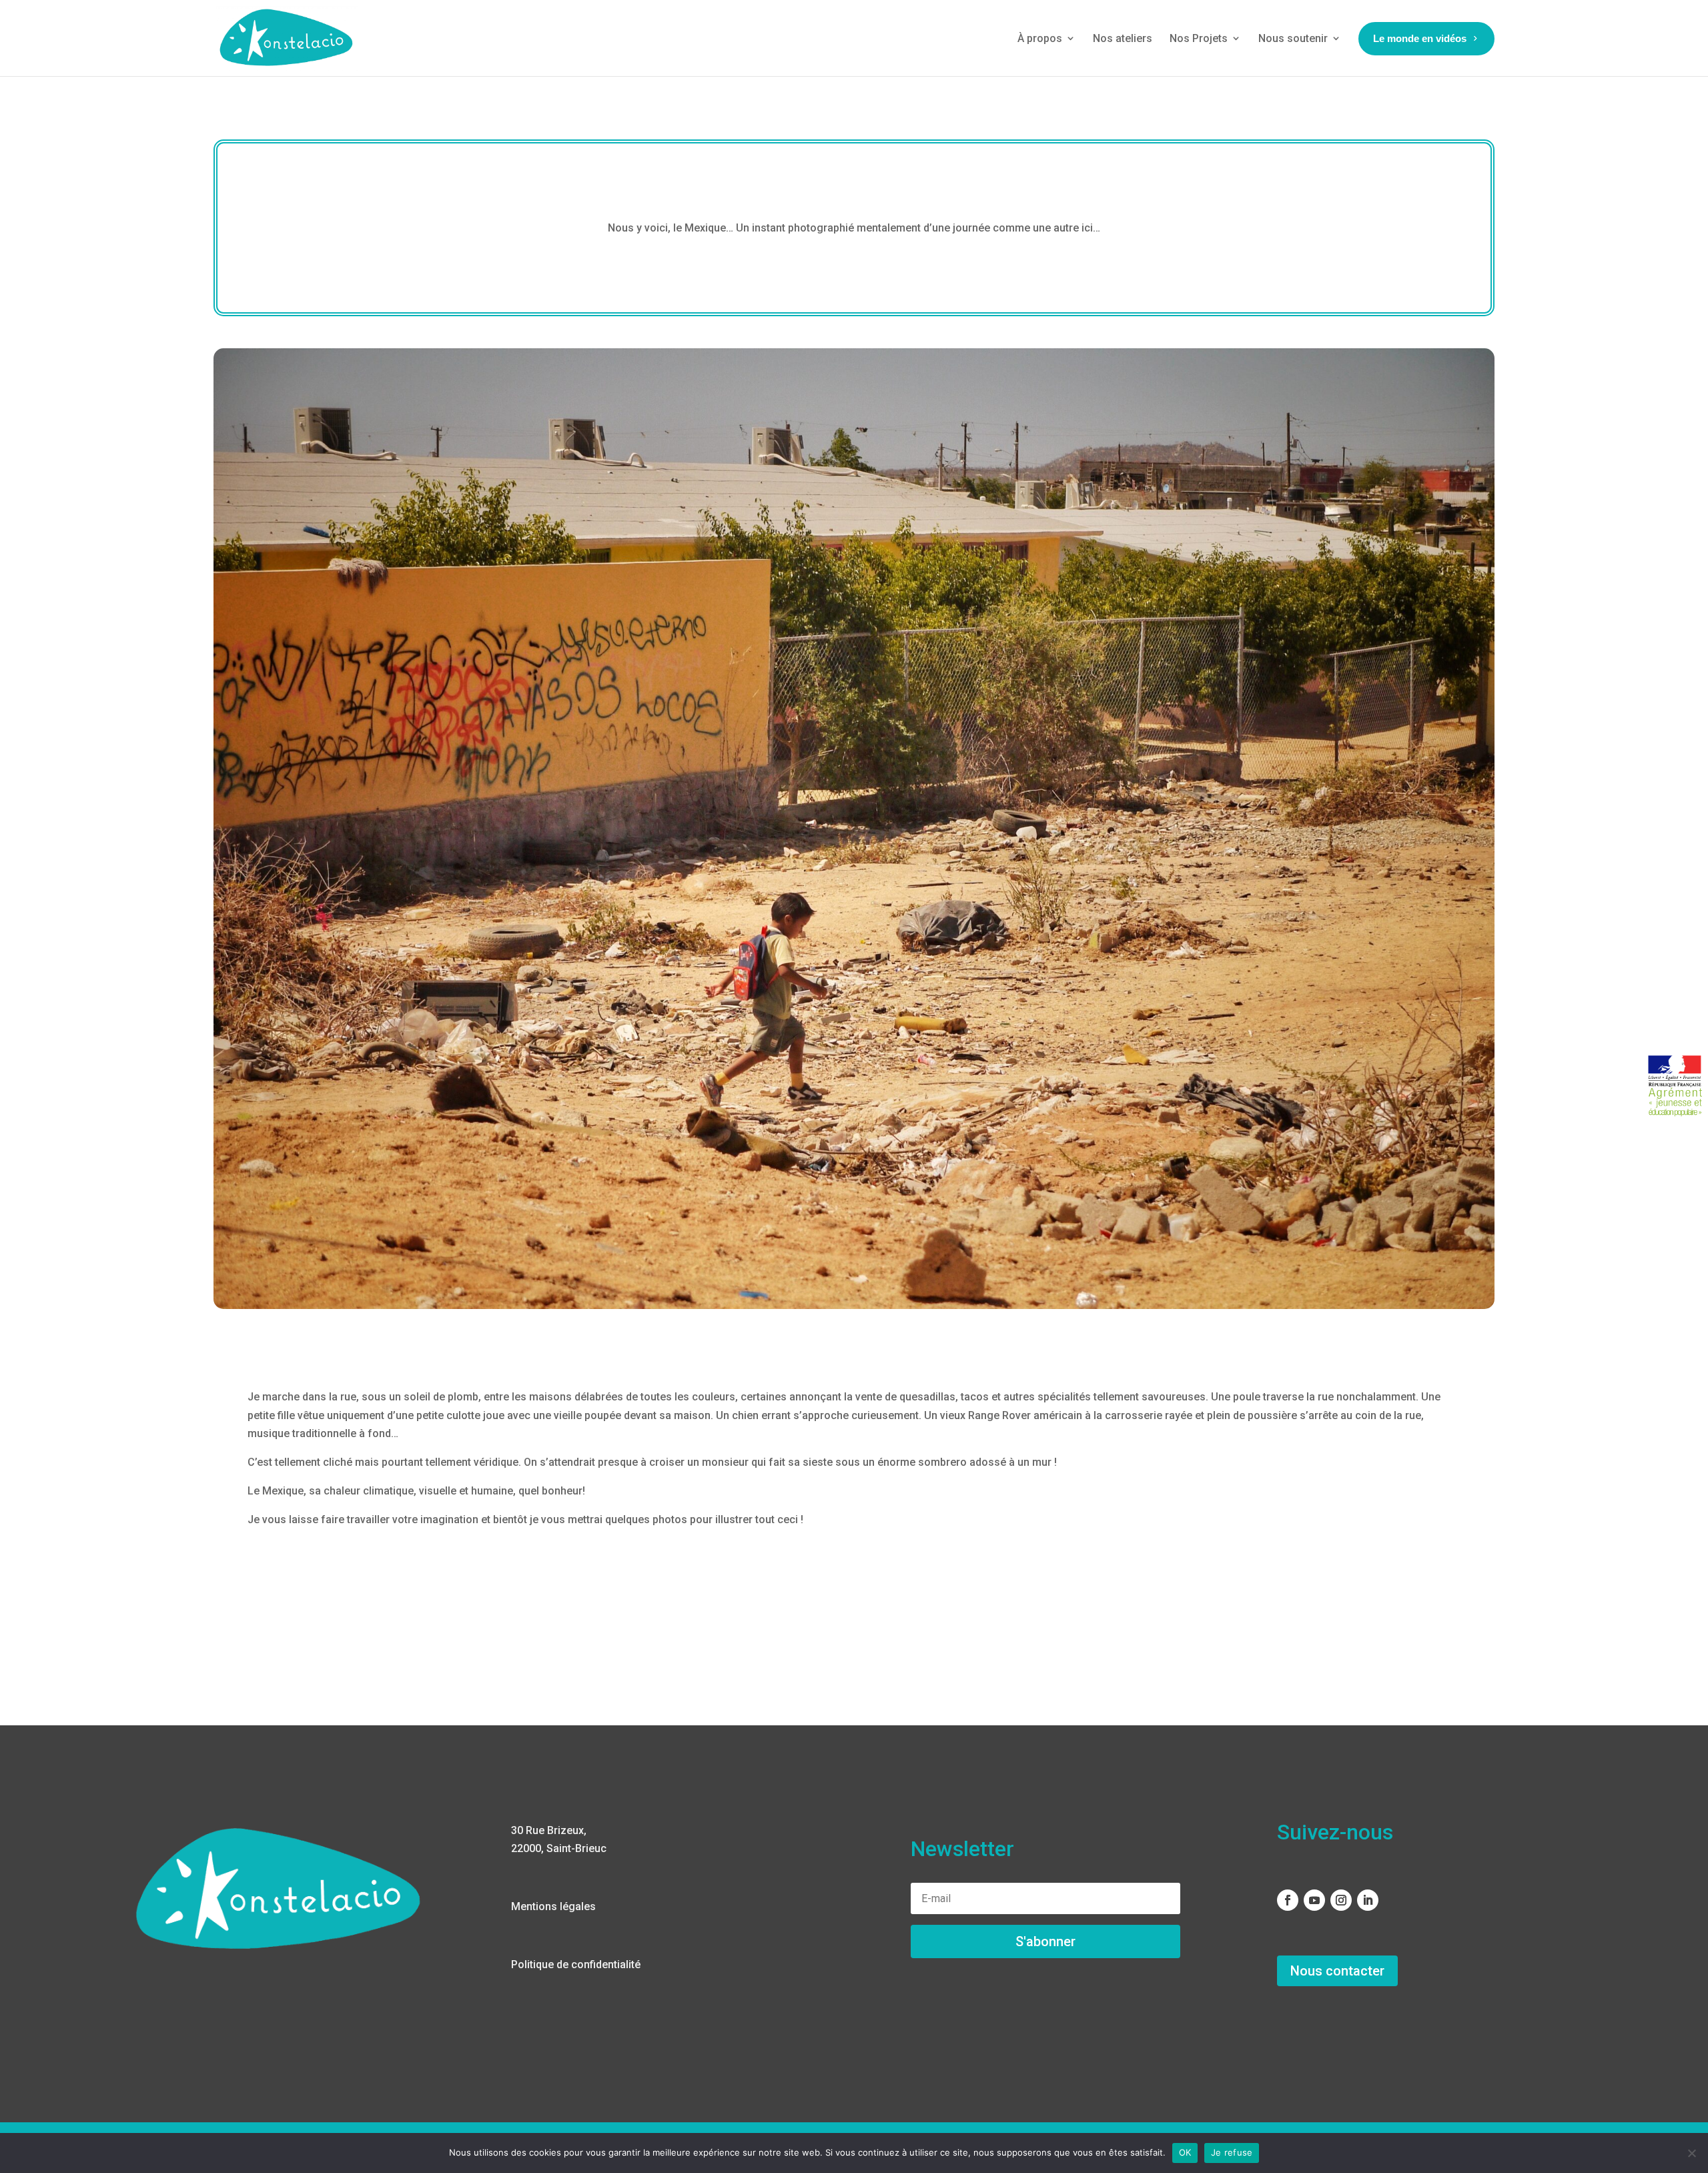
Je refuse (1232, 2152)
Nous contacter (1337, 1971)
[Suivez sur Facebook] (1288, 1900)
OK (1185, 2152)
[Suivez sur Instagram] (1341, 1900)
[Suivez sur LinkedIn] (1368, 1900)
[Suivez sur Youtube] (1314, 1900)
